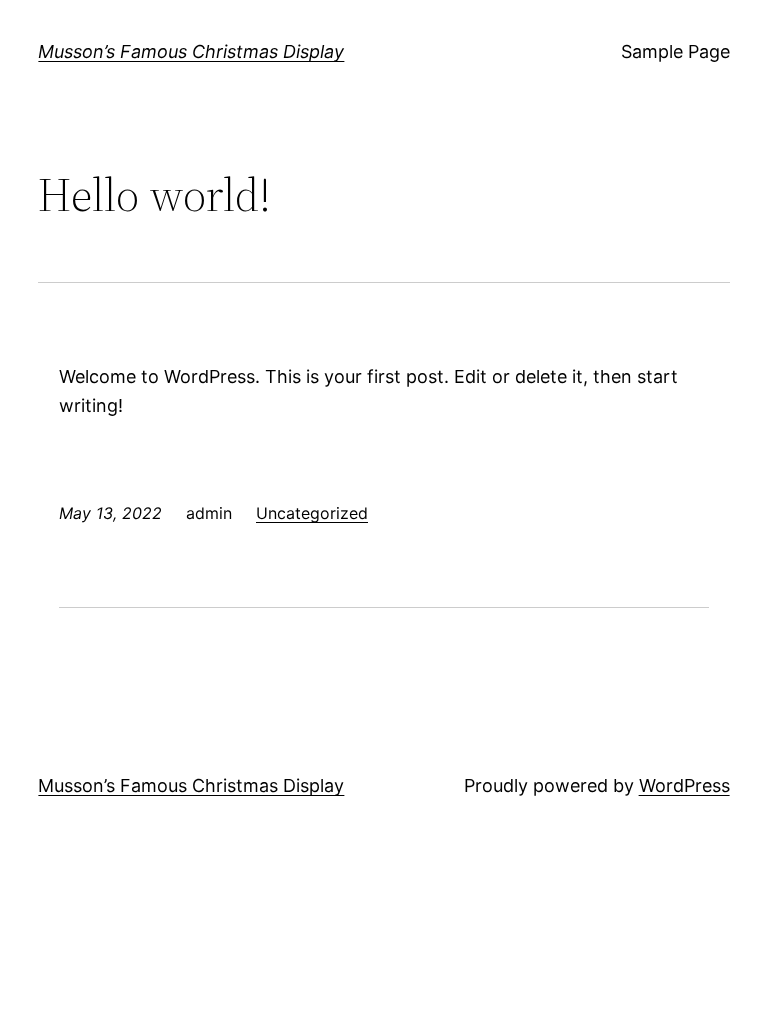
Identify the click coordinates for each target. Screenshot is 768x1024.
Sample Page (675, 51)
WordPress (684, 785)
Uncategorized (312, 513)
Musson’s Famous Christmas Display (191, 51)
